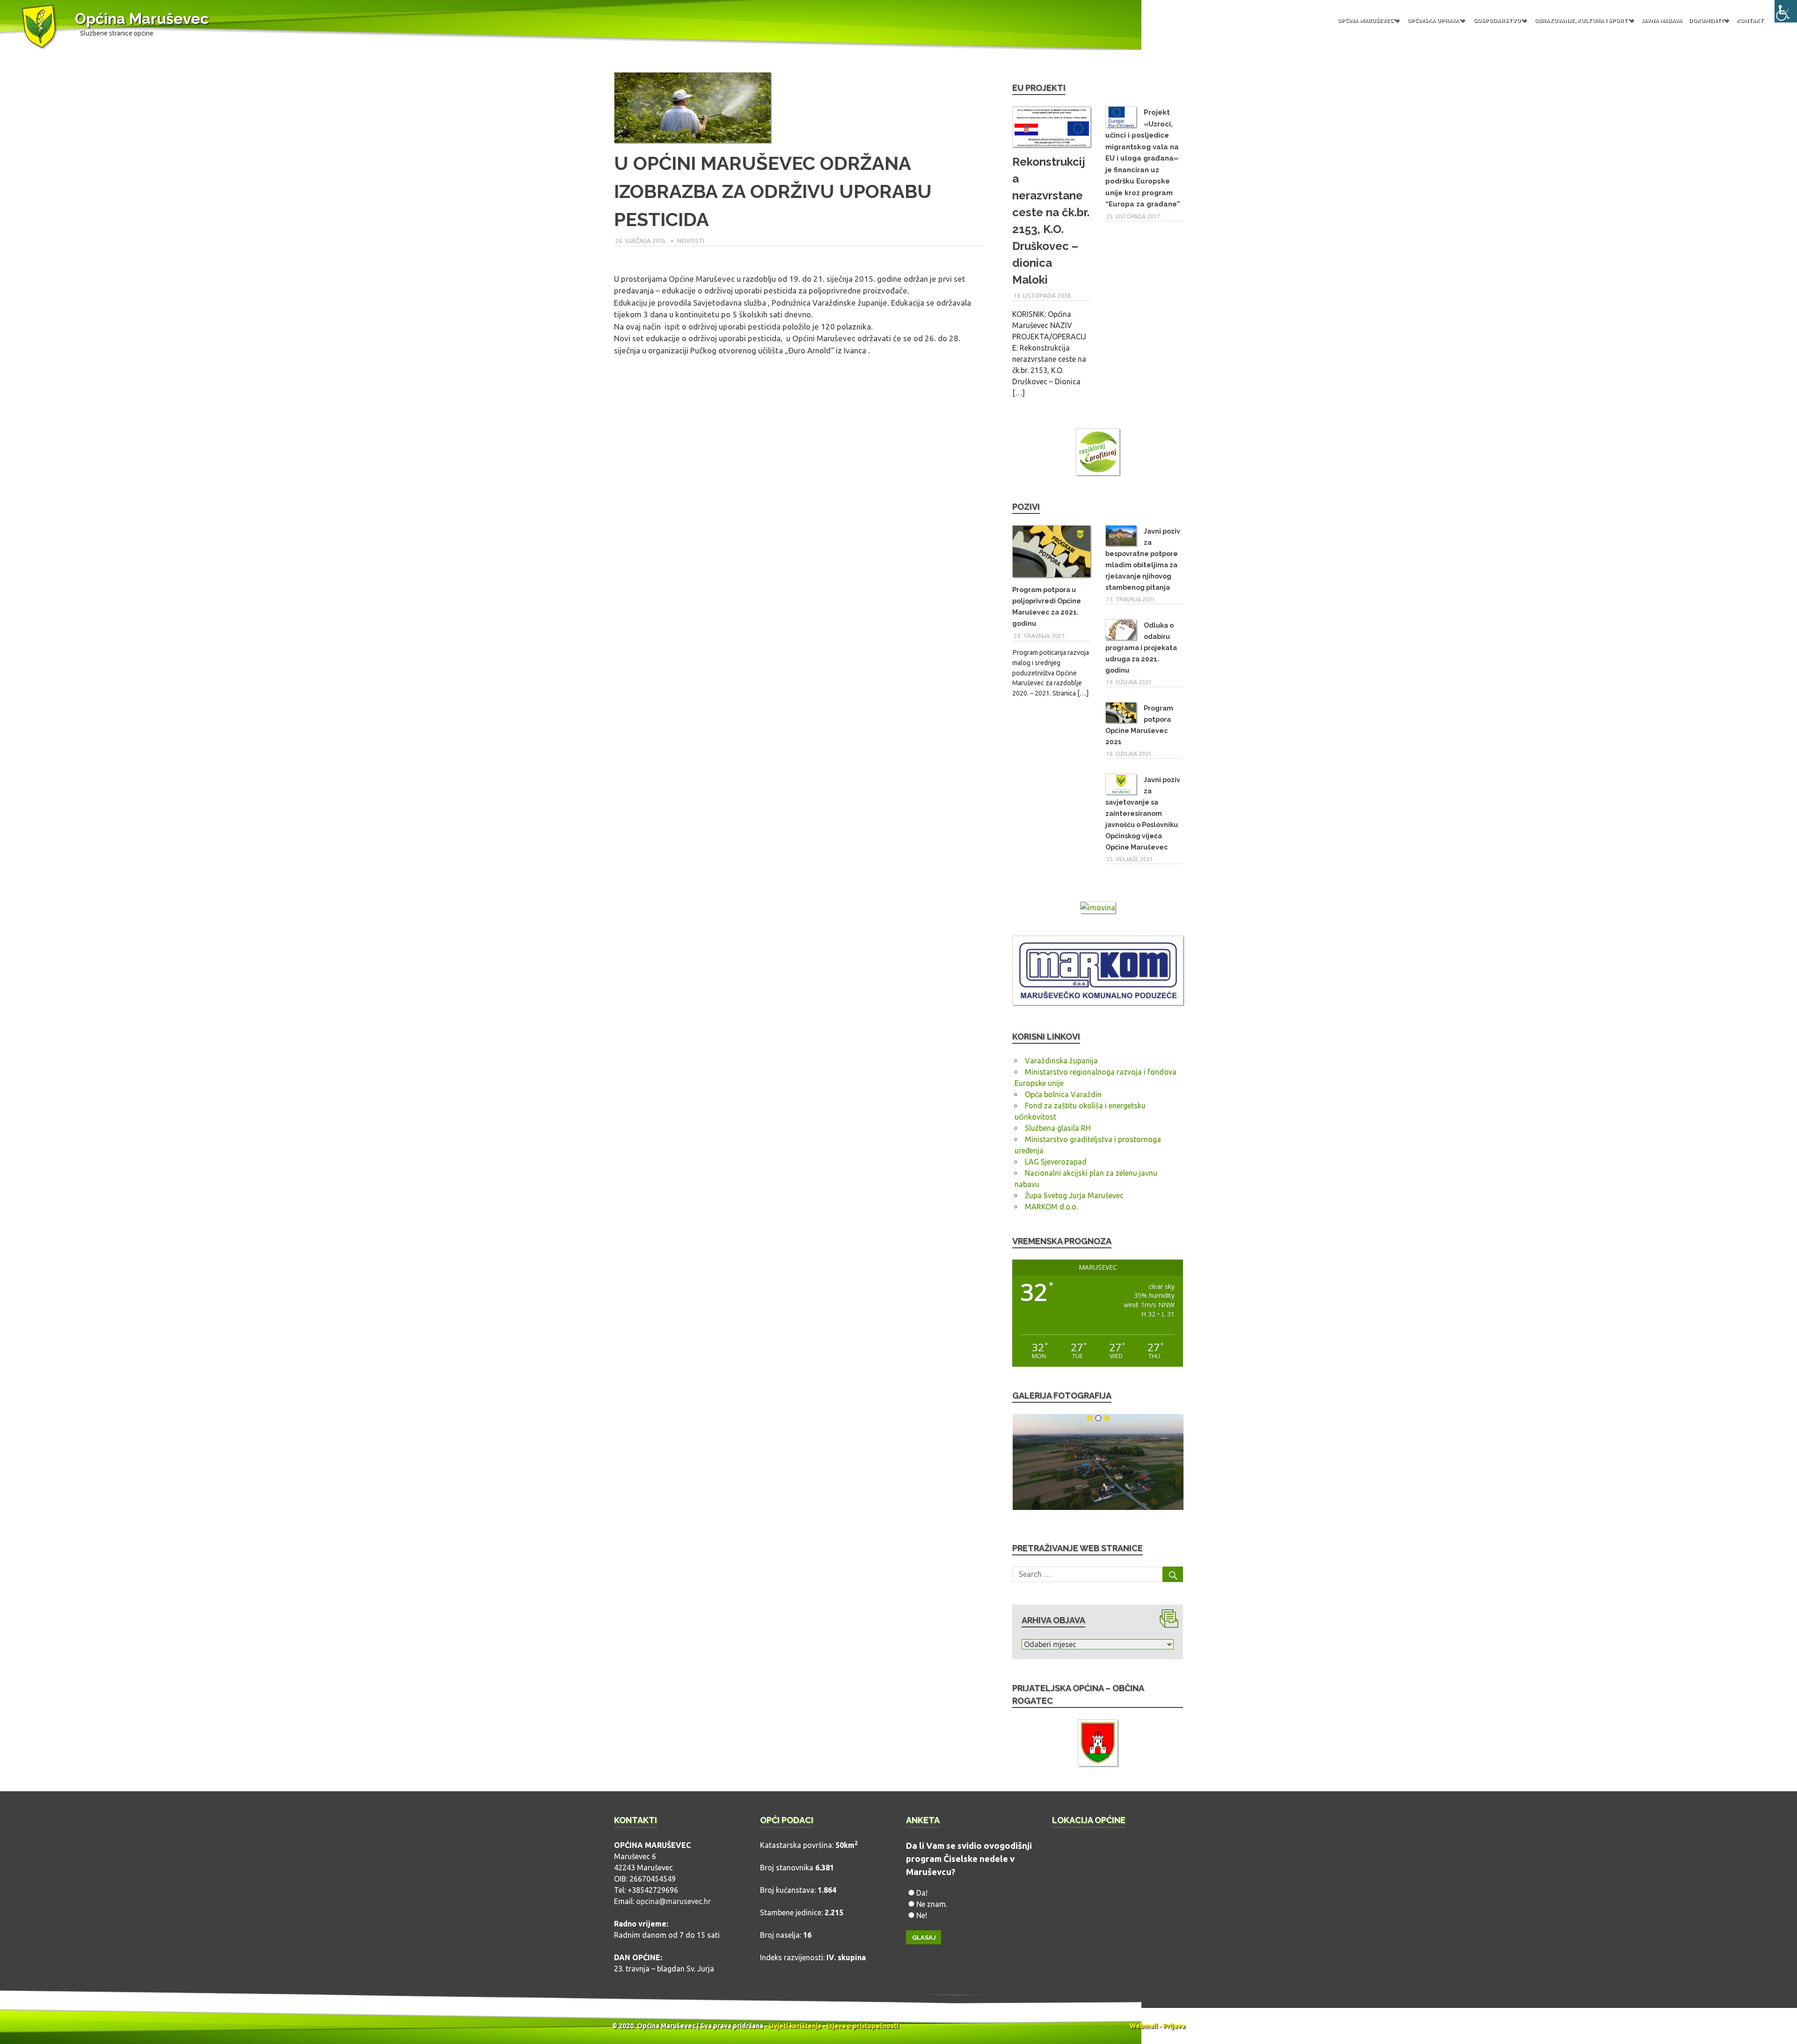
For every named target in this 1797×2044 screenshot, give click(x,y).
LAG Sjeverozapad (1056, 1162)
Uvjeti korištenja (795, 2026)
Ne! (922, 1915)
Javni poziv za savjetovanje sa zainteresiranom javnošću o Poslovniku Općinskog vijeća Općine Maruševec (1143, 813)
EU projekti (1039, 88)
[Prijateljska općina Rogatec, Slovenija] (1098, 1744)
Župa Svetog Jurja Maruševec (1074, 1195)
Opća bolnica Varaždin (1063, 1094)
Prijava (1174, 2026)
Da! (922, 1893)
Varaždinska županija (1061, 1061)
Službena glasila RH (1058, 1128)
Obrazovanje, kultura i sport (1581, 20)
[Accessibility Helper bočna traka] (1786, 11)
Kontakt (1750, 20)
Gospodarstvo (1497, 20)
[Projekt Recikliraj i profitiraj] (1098, 453)
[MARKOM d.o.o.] (1098, 1002)
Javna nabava (1662, 20)
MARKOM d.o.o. (1051, 1207)
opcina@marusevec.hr (673, 1901)
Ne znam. (932, 1904)
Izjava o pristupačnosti (863, 2026)
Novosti (691, 241)
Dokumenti (1706, 20)
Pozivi (1026, 507)
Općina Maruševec (142, 18)
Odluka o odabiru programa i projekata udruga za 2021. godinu (1141, 648)
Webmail (1143, 2026)
